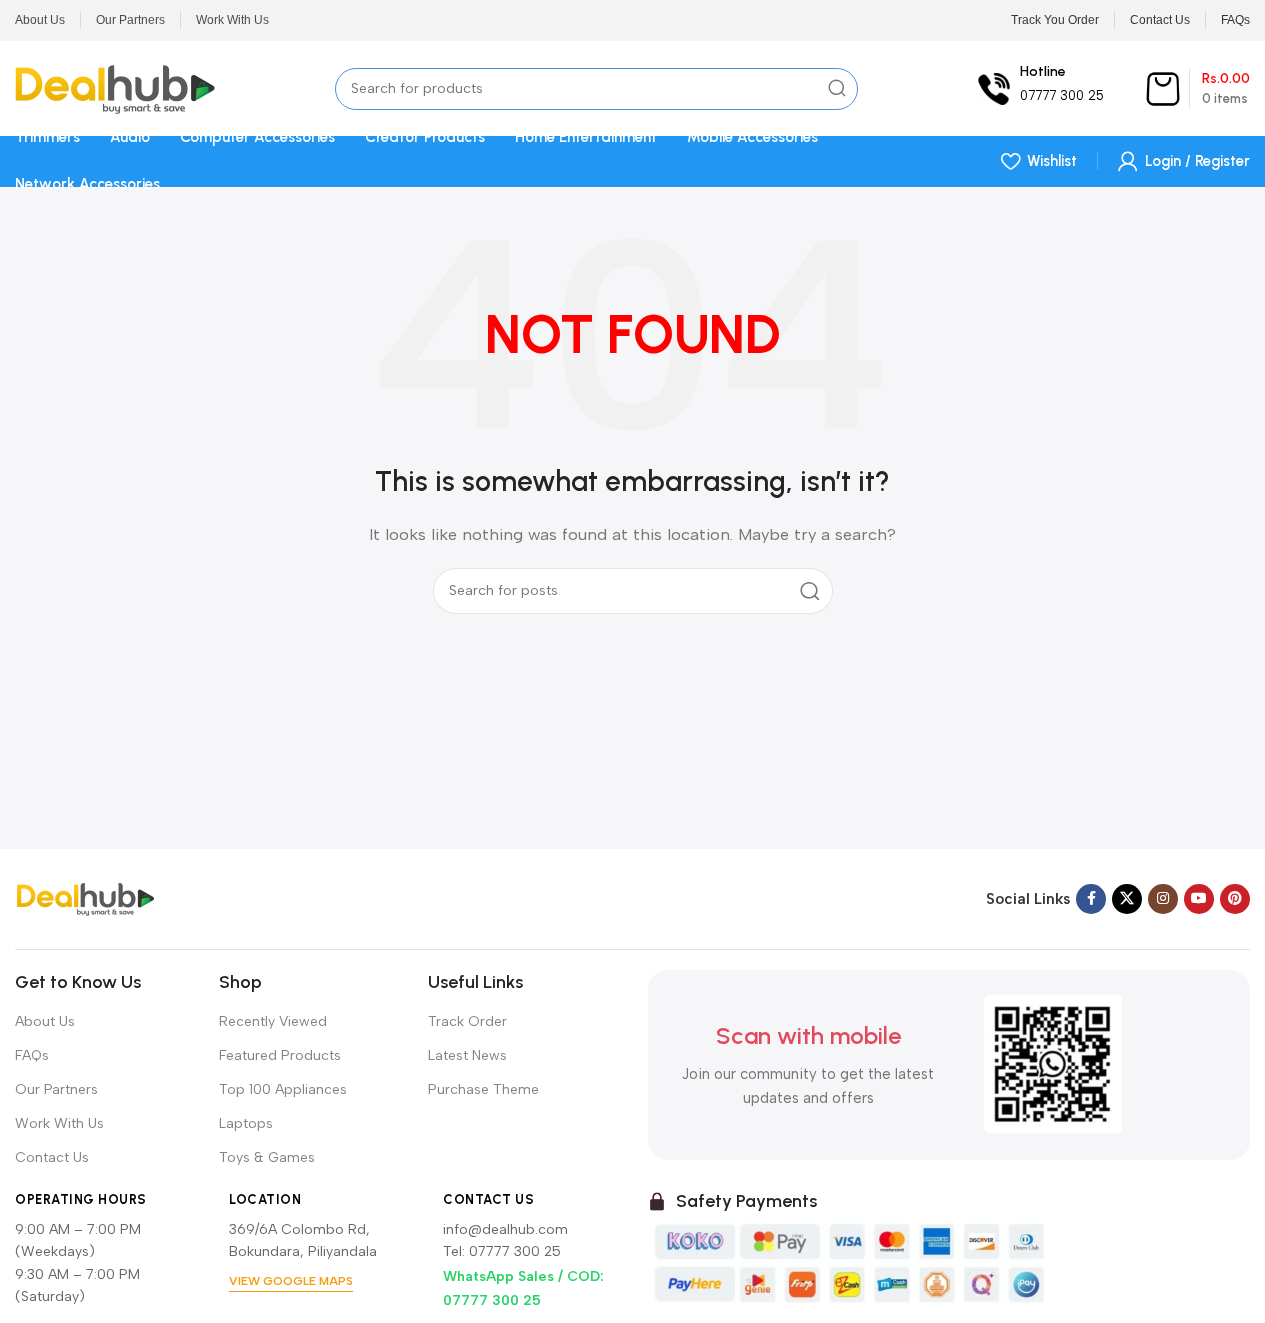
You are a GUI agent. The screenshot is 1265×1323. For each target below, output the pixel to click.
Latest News (467, 1055)
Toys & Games (267, 1157)
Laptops (246, 1123)
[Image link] (85, 897)
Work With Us (59, 1123)
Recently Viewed (273, 1021)
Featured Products (280, 1055)
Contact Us (52, 1157)
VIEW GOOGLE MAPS (291, 1281)
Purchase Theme (483, 1089)
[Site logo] (115, 87)
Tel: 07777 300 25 (502, 1251)
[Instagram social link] (1163, 899)
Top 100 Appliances (283, 1089)
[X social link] (1127, 899)
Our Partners (56, 1089)
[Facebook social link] (1091, 899)
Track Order (467, 1021)
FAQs (32, 1055)
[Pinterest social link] (1235, 899)
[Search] (837, 89)
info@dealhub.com (505, 1229)
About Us (45, 1021)
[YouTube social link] (1199, 899)
